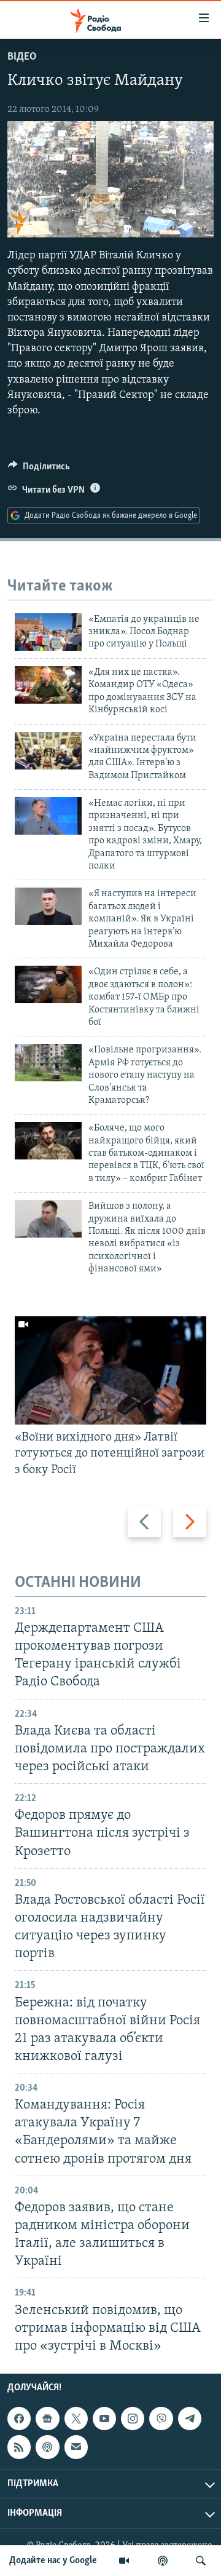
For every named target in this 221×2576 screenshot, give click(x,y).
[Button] (39, 469)
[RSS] (19, 2447)
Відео (22, 57)
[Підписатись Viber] (161, 2419)
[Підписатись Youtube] (104, 2419)
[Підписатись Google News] (47, 2419)
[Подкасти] (163, 2561)
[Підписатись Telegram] (190, 2419)
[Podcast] (47, 2447)
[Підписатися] (76, 2447)
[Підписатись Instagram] (133, 2419)
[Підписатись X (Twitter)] (76, 2419)
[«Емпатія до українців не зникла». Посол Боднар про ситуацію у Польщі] (48, 632)
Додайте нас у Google (53, 2561)
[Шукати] (201, 2561)
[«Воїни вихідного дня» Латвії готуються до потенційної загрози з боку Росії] (110, 1370)
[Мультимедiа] (124, 2561)
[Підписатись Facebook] (19, 2419)
